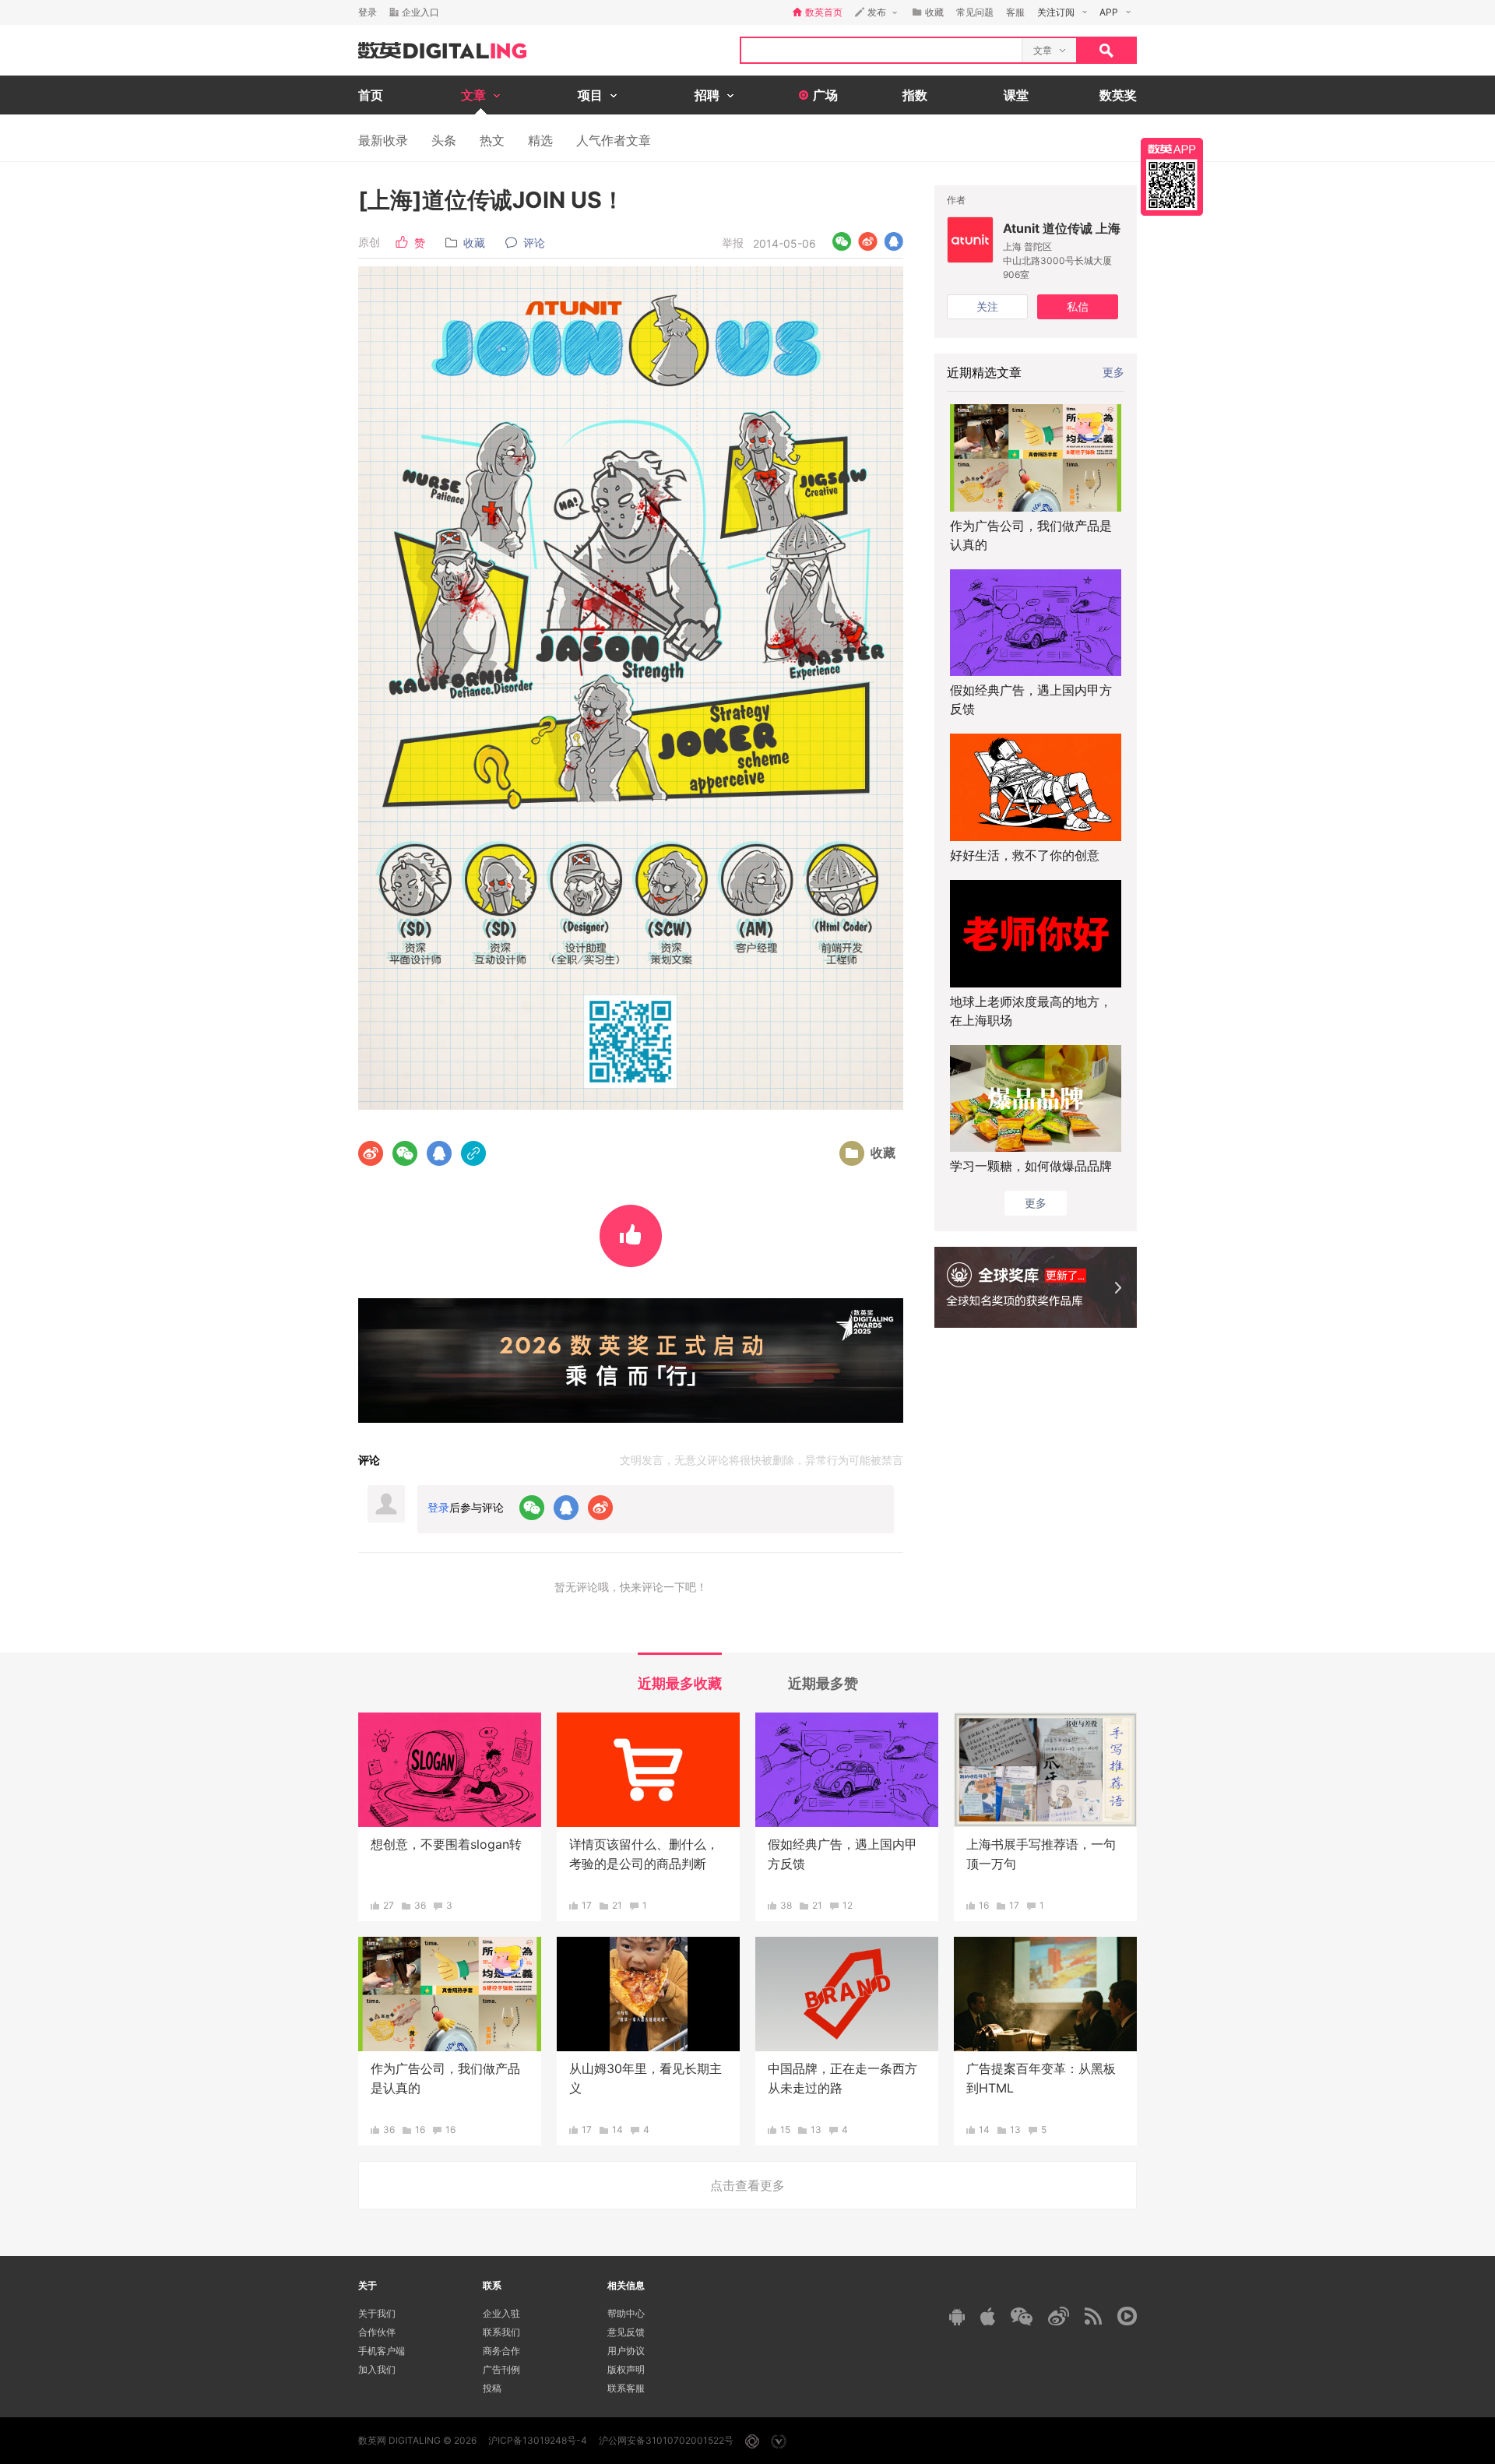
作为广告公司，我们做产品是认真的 (1031, 535)
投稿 (492, 2388)
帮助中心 (626, 2313)
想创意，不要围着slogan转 (446, 1844)
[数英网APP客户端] (1172, 177)
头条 (444, 140)
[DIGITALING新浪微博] (1059, 2316)
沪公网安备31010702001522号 (666, 2440)
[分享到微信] (842, 242)
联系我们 (501, 2332)
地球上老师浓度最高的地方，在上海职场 (1031, 1011)
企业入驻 (501, 2313)
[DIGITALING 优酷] (1127, 2316)
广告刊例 (501, 2369)
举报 (733, 243)
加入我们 (377, 2369)
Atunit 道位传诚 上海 (1062, 228)
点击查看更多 (747, 2185)
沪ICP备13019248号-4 (538, 2440)
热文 (492, 140)
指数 (915, 95)
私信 (1078, 306)
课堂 (1016, 95)
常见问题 (975, 12)
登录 (368, 12)
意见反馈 (626, 2332)
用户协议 (626, 2351)
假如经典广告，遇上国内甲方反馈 (1031, 699)
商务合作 (501, 2351)
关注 (987, 306)
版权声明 (626, 2369)
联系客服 (626, 2388)
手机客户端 (382, 2351)
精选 (540, 140)
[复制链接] (473, 1153)
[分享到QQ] (893, 242)
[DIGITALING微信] (1022, 2316)
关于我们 (377, 2313)
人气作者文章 (614, 140)
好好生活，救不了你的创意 (1025, 855)
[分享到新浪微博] (868, 242)
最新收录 (383, 140)
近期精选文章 (984, 372)
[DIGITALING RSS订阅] (1093, 2316)
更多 (1113, 372)
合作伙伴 (377, 2332)
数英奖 (1118, 95)
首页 (371, 95)
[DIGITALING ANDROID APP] (957, 2316)
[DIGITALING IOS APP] (988, 2316)
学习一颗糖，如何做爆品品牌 (1031, 1166)
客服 (1015, 12)
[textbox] (881, 50)
